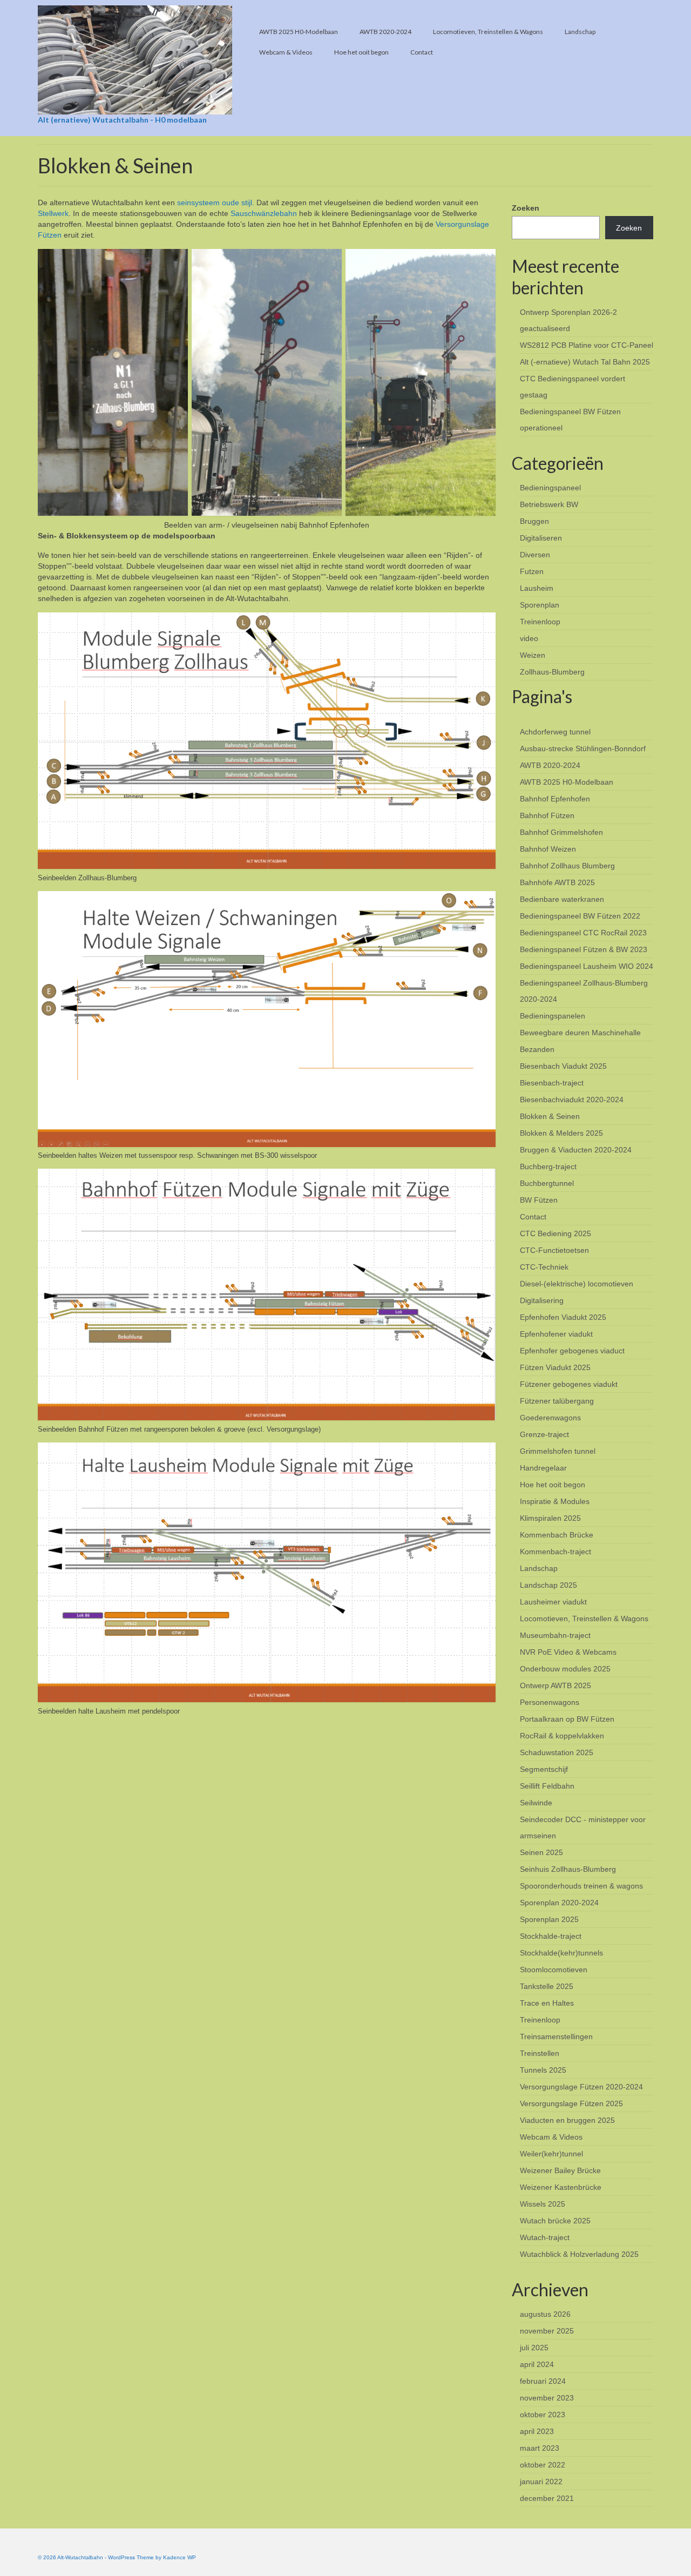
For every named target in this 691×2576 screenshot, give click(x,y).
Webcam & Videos (551, 2137)
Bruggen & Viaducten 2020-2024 (576, 1150)
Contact (533, 1217)
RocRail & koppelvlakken (562, 1736)
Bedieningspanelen (553, 1016)
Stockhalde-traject (551, 1936)
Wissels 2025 (543, 2204)
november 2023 (547, 2398)
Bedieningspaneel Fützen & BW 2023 (584, 949)
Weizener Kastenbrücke (561, 2187)
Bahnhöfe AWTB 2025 (557, 882)
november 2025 (547, 2331)
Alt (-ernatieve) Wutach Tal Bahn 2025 (585, 362)
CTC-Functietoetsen (554, 1250)
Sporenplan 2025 (549, 1919)
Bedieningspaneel (550, 488)
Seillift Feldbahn (547, 1786)
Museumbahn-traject (555, 1635)
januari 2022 (541, 2481)
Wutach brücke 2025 (555, 2221)
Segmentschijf (544, 1769)
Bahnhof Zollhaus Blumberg (567, 866)
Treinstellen (540, 2053)
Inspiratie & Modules (555, 1501)
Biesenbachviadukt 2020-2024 (572, 1100)
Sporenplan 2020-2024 (559, 1903)
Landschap (539, 1568)
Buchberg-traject (548, 1166)
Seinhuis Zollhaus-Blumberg (568, 1869)
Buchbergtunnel (547, 1183)
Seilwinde (536, 1803)
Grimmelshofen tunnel (558, 1451)
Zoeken (526, 208)
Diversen (535, 555)
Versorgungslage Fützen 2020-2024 (581, 2087)
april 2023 (537, 2431)
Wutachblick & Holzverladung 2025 (579, 2254)
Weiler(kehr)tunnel (551, 2154)
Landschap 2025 (548, 1585)
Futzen (532, 571)
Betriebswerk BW (549, 504)
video (529, 638)
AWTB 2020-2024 (550, 765)
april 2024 (537, 2364)
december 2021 (547, 2498)
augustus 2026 (545, 2314)
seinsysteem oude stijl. (216, 203)
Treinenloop (540, 622)
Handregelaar (543, 1468)
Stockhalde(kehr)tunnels (561, 1953)
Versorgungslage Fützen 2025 (571, 2103)
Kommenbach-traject (555, 1552)
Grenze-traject (544, 1434)
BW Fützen (539, 1200)
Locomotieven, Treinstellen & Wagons (584, 1619)
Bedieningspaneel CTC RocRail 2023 (583, 933)
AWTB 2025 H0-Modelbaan (567, 782)
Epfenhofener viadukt (556, 1334)
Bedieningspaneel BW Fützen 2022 (580, 916)
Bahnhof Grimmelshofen (561, 832)
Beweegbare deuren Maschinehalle (580, 1033)
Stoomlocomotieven (554, 1970)
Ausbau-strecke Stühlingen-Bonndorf (583, 748)
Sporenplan (540, 605)
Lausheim (537, 588)
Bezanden (537, 1049)
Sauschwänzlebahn (264, 213)
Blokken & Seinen (550, 1116)
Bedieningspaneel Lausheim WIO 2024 (587, 966)
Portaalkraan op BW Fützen (567, 1719)
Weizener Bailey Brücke (560, 2170)
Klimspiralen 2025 (550, 1518)
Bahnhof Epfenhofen (555, 799)
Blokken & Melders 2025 (561, 1133)
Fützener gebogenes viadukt (569, 1384)
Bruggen (534, 521)
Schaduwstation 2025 (557, 1752)
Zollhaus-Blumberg (552, 672)
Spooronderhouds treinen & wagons (581, 1886)
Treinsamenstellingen (556, 2036)
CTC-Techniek (544, 1267)
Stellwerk (53, 213)
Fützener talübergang (557, 1401)
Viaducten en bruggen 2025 (567, 2120)
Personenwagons (550, 1702)
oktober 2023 (543, 2415)
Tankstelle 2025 (547, 1986)
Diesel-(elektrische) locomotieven (577, 1284)
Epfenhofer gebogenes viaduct (572, 1351)
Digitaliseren (541, 538)
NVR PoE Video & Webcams (568, 1652)
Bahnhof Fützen (547, 815)
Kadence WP (179, 2557)
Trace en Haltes (547, 2003)
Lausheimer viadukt (553, 1602)
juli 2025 (534, 2348)
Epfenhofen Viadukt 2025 (563, 1317)
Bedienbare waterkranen (562, 899)
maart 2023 (540, 2448)
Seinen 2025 (541, 1852)
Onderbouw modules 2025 (565, 1669)
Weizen (533, 655)
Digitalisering (542, 1300)
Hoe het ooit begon (553, 1485)
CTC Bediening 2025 (555, 1233)
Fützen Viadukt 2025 (555, 1367)
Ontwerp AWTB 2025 (555, 1685)
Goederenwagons (550, 1418)
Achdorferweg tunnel (555, 732)
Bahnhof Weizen (548, 849)
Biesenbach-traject (552, 1083)
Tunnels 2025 (543, 2070)
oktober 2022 (543, 2465)
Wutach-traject (545, 2237)
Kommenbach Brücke (557, 1535)
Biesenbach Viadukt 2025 (563, 1066)
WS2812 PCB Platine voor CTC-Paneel (587, 345)
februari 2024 (543, 2381)
